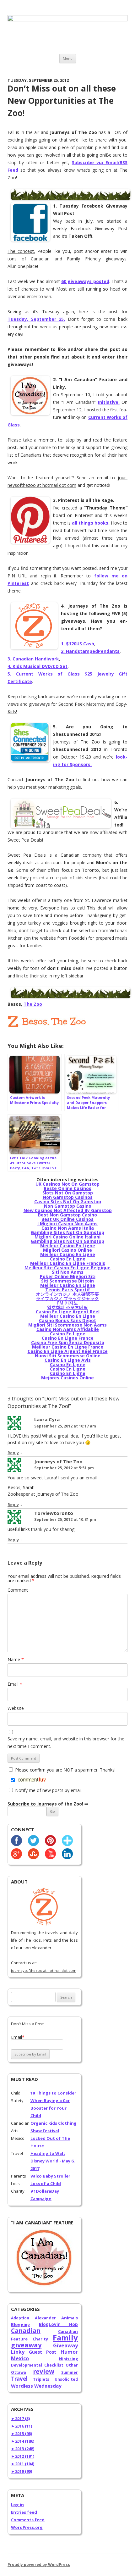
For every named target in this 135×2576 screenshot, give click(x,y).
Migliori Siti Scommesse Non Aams (67, 1325)
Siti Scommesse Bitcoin (67, 1281)
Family (65, 2337)
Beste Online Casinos (67, 1188)
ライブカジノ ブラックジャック (67, 1298)
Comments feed (28, 2520)
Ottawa (19, 2372)
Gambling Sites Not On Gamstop (67, 1232)
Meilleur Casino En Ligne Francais (68, 1263)
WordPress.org (27, 2527)
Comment (18, 1590)
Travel (19, 2379)
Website (16, 1708)
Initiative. (109, 402)
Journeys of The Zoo (58, 1461)
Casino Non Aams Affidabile (68, 1329)
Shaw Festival (45, 2131)
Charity (40, 2339)
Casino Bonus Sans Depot (67, 1320)
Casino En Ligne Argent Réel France (68, 1351)
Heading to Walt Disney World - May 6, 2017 (53, 2161)
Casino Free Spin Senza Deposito (68, 1342)
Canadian (26, 2331)
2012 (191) (23, 2456)
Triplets (41, 2379)
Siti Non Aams (68, 1272)
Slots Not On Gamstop (68, 1193)
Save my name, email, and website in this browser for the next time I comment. (66, 1742)
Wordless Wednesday (36, 2386)
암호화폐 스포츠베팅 (67, 1307)
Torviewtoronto (54, 1513)
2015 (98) (22, 2434)
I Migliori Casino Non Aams (67, 1224)
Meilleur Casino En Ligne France (68, 1347)
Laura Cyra (47, 1419)
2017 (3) (20, 2418)
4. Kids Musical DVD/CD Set (38, 666)
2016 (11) (22, 2426)
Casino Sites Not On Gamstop (68, 1202)
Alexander (45, 2318)
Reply (13, 1453)
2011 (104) (23, 2464)
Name (16, 1659)
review (44, 2371)
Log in (17, 2505)
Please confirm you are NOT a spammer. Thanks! (65, 1770)
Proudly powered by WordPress (39, 2565)
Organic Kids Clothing (54, 2123)
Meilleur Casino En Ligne (68, 1246)
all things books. (91, 523)
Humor (69, 2352)
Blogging (21, 2324)
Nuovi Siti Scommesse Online (68, 1356)
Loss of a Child (46, 2184)
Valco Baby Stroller (50, 2176)
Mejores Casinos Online (67, 1378)
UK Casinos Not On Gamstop (67, 1184)
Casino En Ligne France (68, 1338)
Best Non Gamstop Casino (67, 1215)
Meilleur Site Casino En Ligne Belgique (67, 1268)
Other (72, 2365)
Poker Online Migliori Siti (68, 1276)
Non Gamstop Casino (68, 1206)
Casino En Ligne (68, 1259)
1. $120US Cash (78, 644)
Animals (70, 2318)
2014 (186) (23, 2441)
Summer (70, 2372)
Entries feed (24, 2512)
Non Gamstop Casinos (68, 1197)
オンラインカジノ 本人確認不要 (67, 1294)
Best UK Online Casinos (67, 1219)
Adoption (20, 2318)
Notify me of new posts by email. (49, 1790)
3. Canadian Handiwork (33, 659)
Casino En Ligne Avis (68, 1360)
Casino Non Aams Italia (68, 1228)
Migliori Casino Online (67, 1250)
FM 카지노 (67, 1303)
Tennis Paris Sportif (68, 1290)
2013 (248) (23, 2449)
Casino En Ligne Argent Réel (68, 1312)
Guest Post (43, 2352)
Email (15, 1684)
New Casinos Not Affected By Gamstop (68, 1210)
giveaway (26, 2345)
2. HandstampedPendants (90, 651)
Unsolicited (66, 2379)
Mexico (20, 2358)
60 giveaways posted (85, 281)
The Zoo (33, 1004)
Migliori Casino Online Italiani (67, 1237)
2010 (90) (22, 2471)
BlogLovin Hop (58, 2324)
